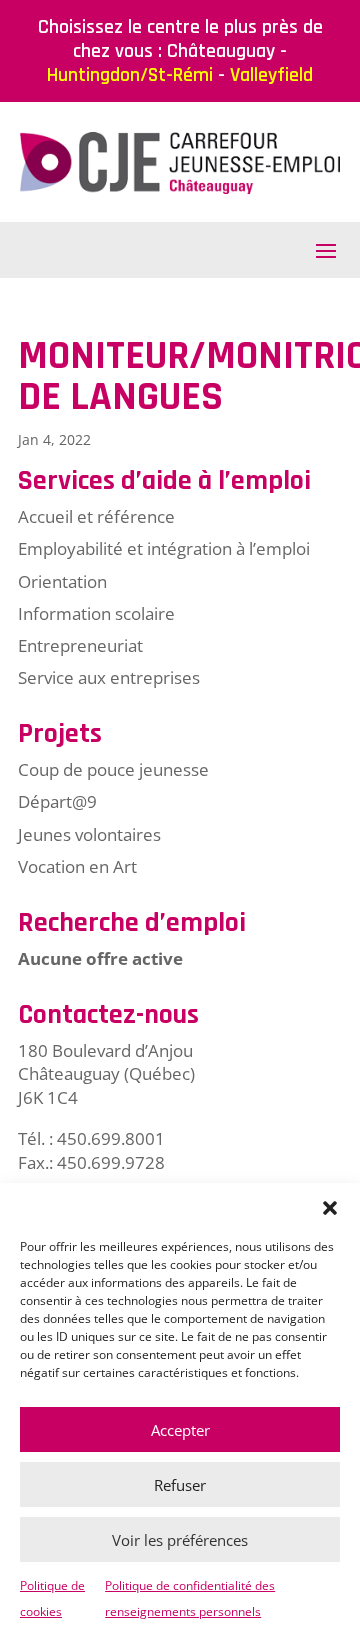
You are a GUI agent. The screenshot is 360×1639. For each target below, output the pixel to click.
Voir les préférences (180, 1540)
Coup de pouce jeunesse (113, 769)
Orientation (62, 581)
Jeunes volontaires (89, 834)
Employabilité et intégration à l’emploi (164, 548)
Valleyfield (271, 75)
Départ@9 (57, 801)
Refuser (180, 1485)
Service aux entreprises (109, 677)
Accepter (180, 1430)
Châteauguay (221, 51)
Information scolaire (96, 613)
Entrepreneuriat (80, 645)
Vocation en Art (77, 866)
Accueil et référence (96, 516)
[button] (330, 1208)
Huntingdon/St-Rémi (130, 75)
